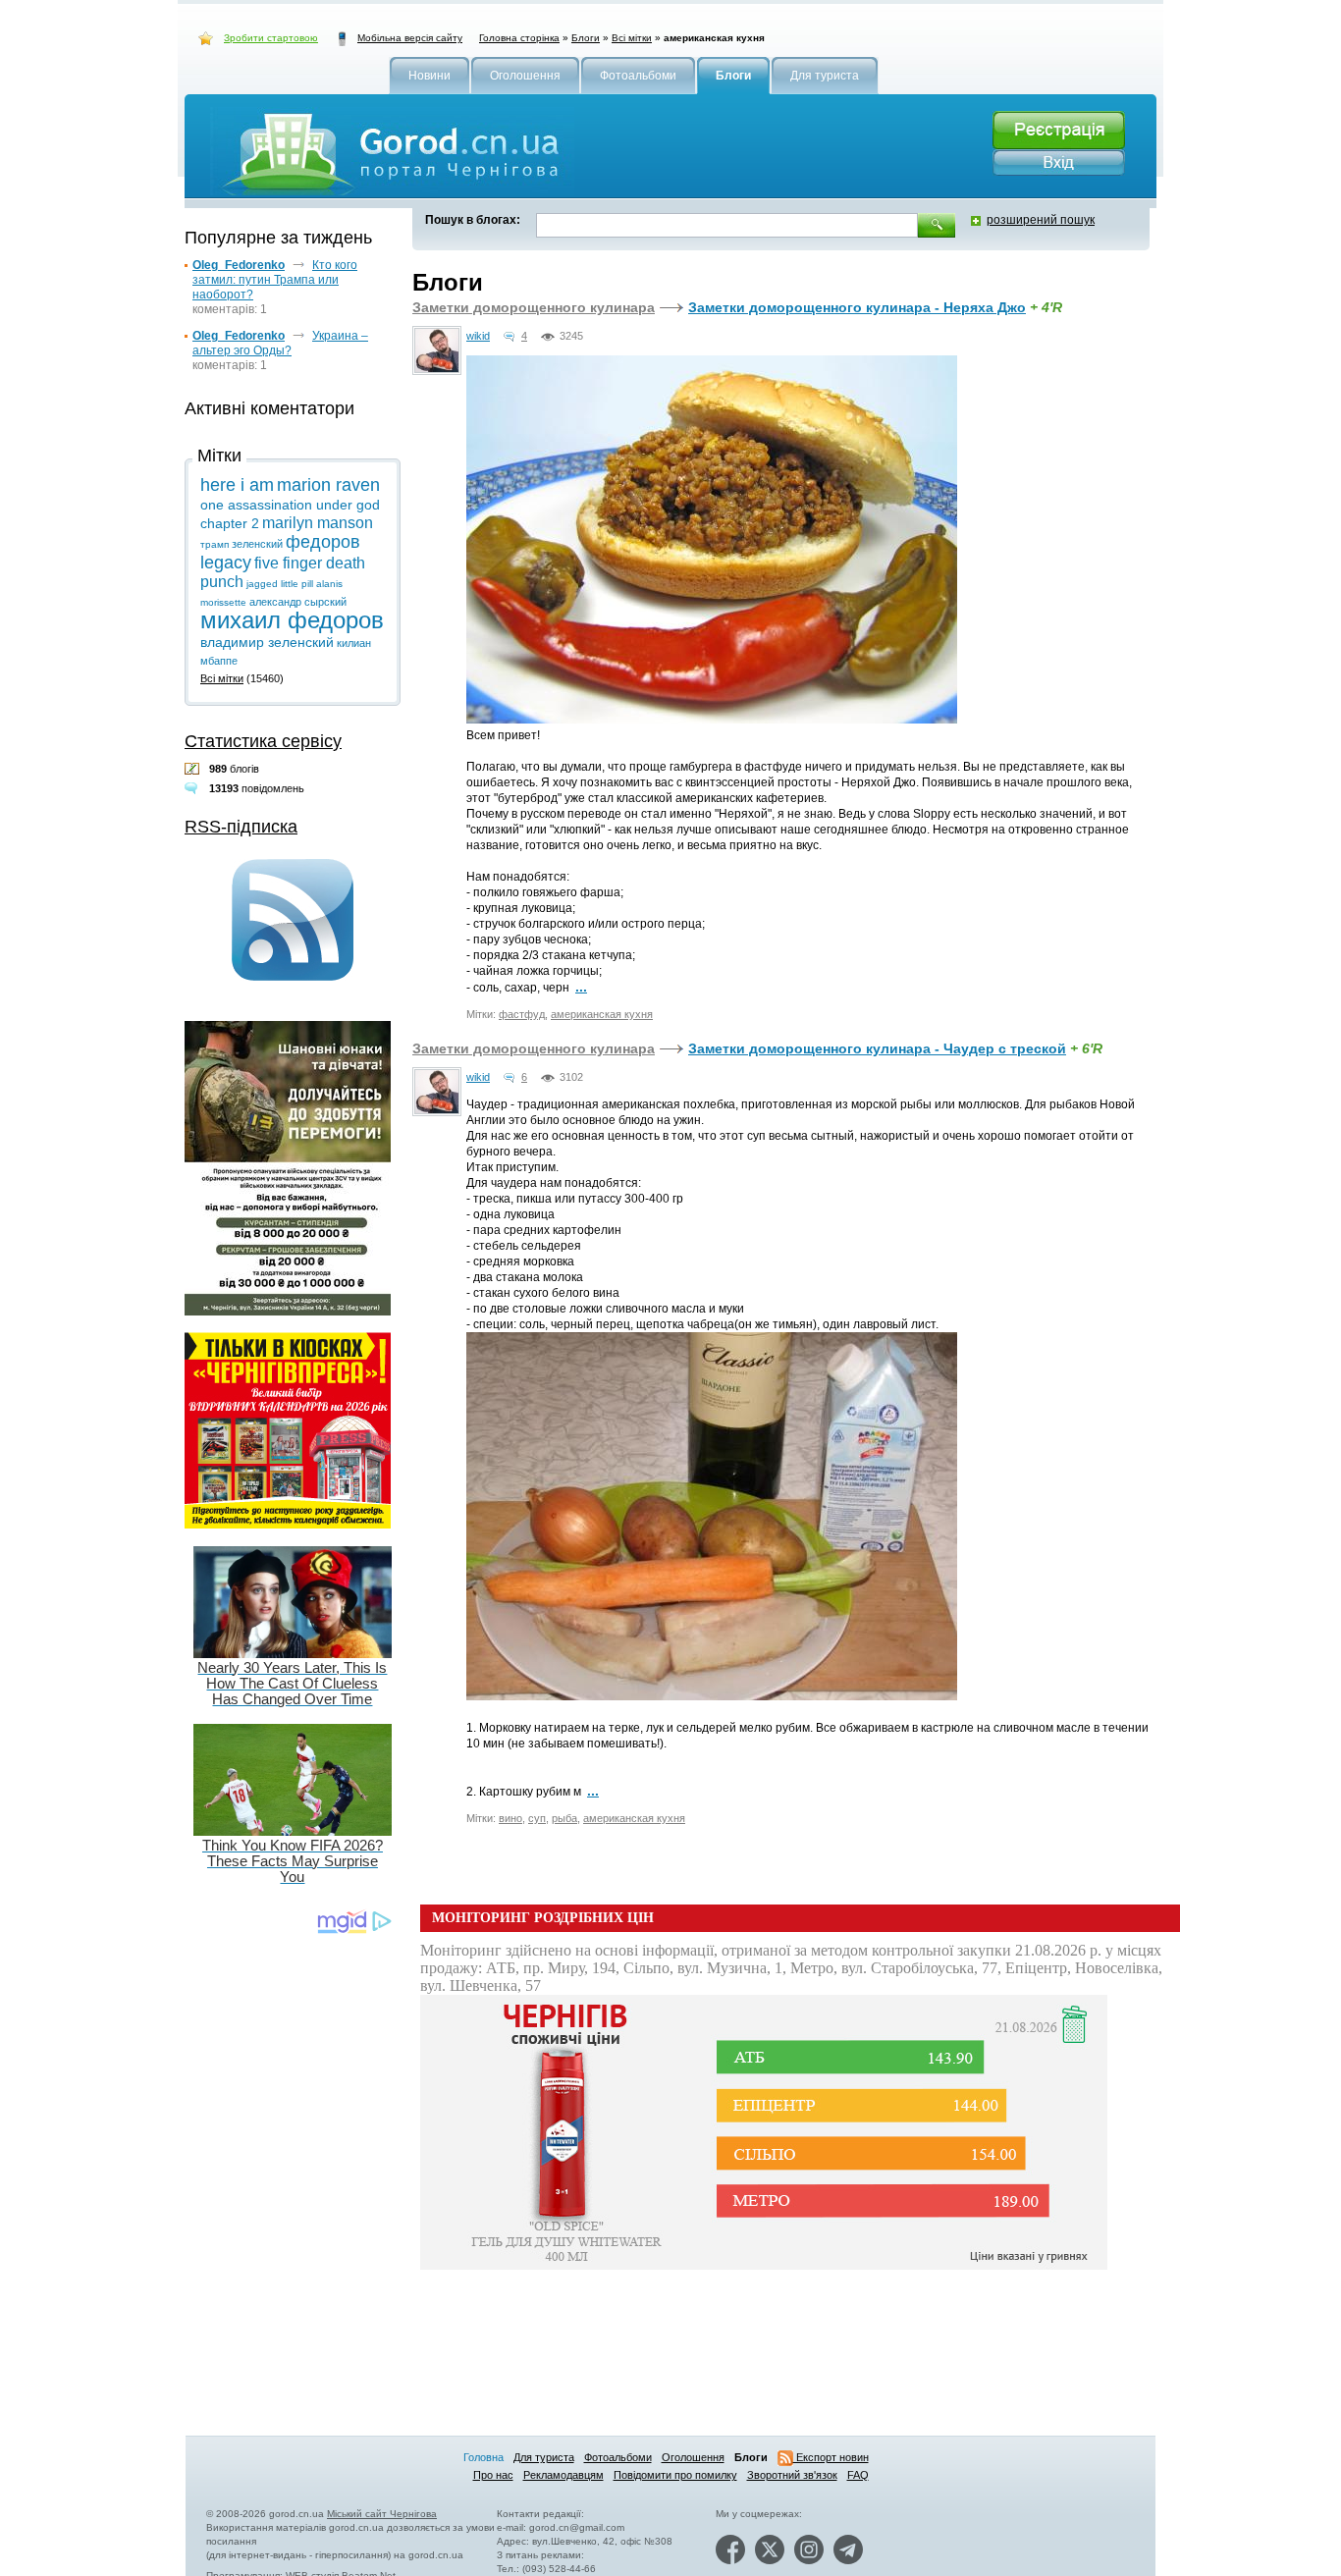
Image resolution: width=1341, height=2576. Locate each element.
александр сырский (298, 602)
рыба (564, 1818)
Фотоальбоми (618, 2457)
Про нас (493, 2475)
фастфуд (522, 1014)
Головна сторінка (519, 38)
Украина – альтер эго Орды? (280, 343)
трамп (215, 544)
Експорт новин (831, 2457)
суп (537, 1818)
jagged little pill (280, 584)
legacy (226, 563)
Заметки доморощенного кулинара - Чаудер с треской (877, 1048)
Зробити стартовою (271, 38)
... (581, 987)
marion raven (328, 485)
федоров (323, 542)
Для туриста (544, 2457)
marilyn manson (318, 523)
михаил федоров (292, 620)
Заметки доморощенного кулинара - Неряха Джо (857, 307)
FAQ (858, 2475)
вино (510, 1818)
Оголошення (693, 2457)
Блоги (586, 38)
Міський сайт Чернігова (382, 2514)
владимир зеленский (267, 642)
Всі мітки (632, 38)
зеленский (257, 544)
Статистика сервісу (263, 741)
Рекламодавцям (563, 2475)
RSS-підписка (241, 827)
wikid (478, 336)
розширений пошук (1041, 220)
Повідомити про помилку (675, 2475)
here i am (237, 485)
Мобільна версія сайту (410, 38)
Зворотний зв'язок (792, 2475)
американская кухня (602, 1014)
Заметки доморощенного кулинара (534, 307)
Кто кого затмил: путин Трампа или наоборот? (275, 280)
